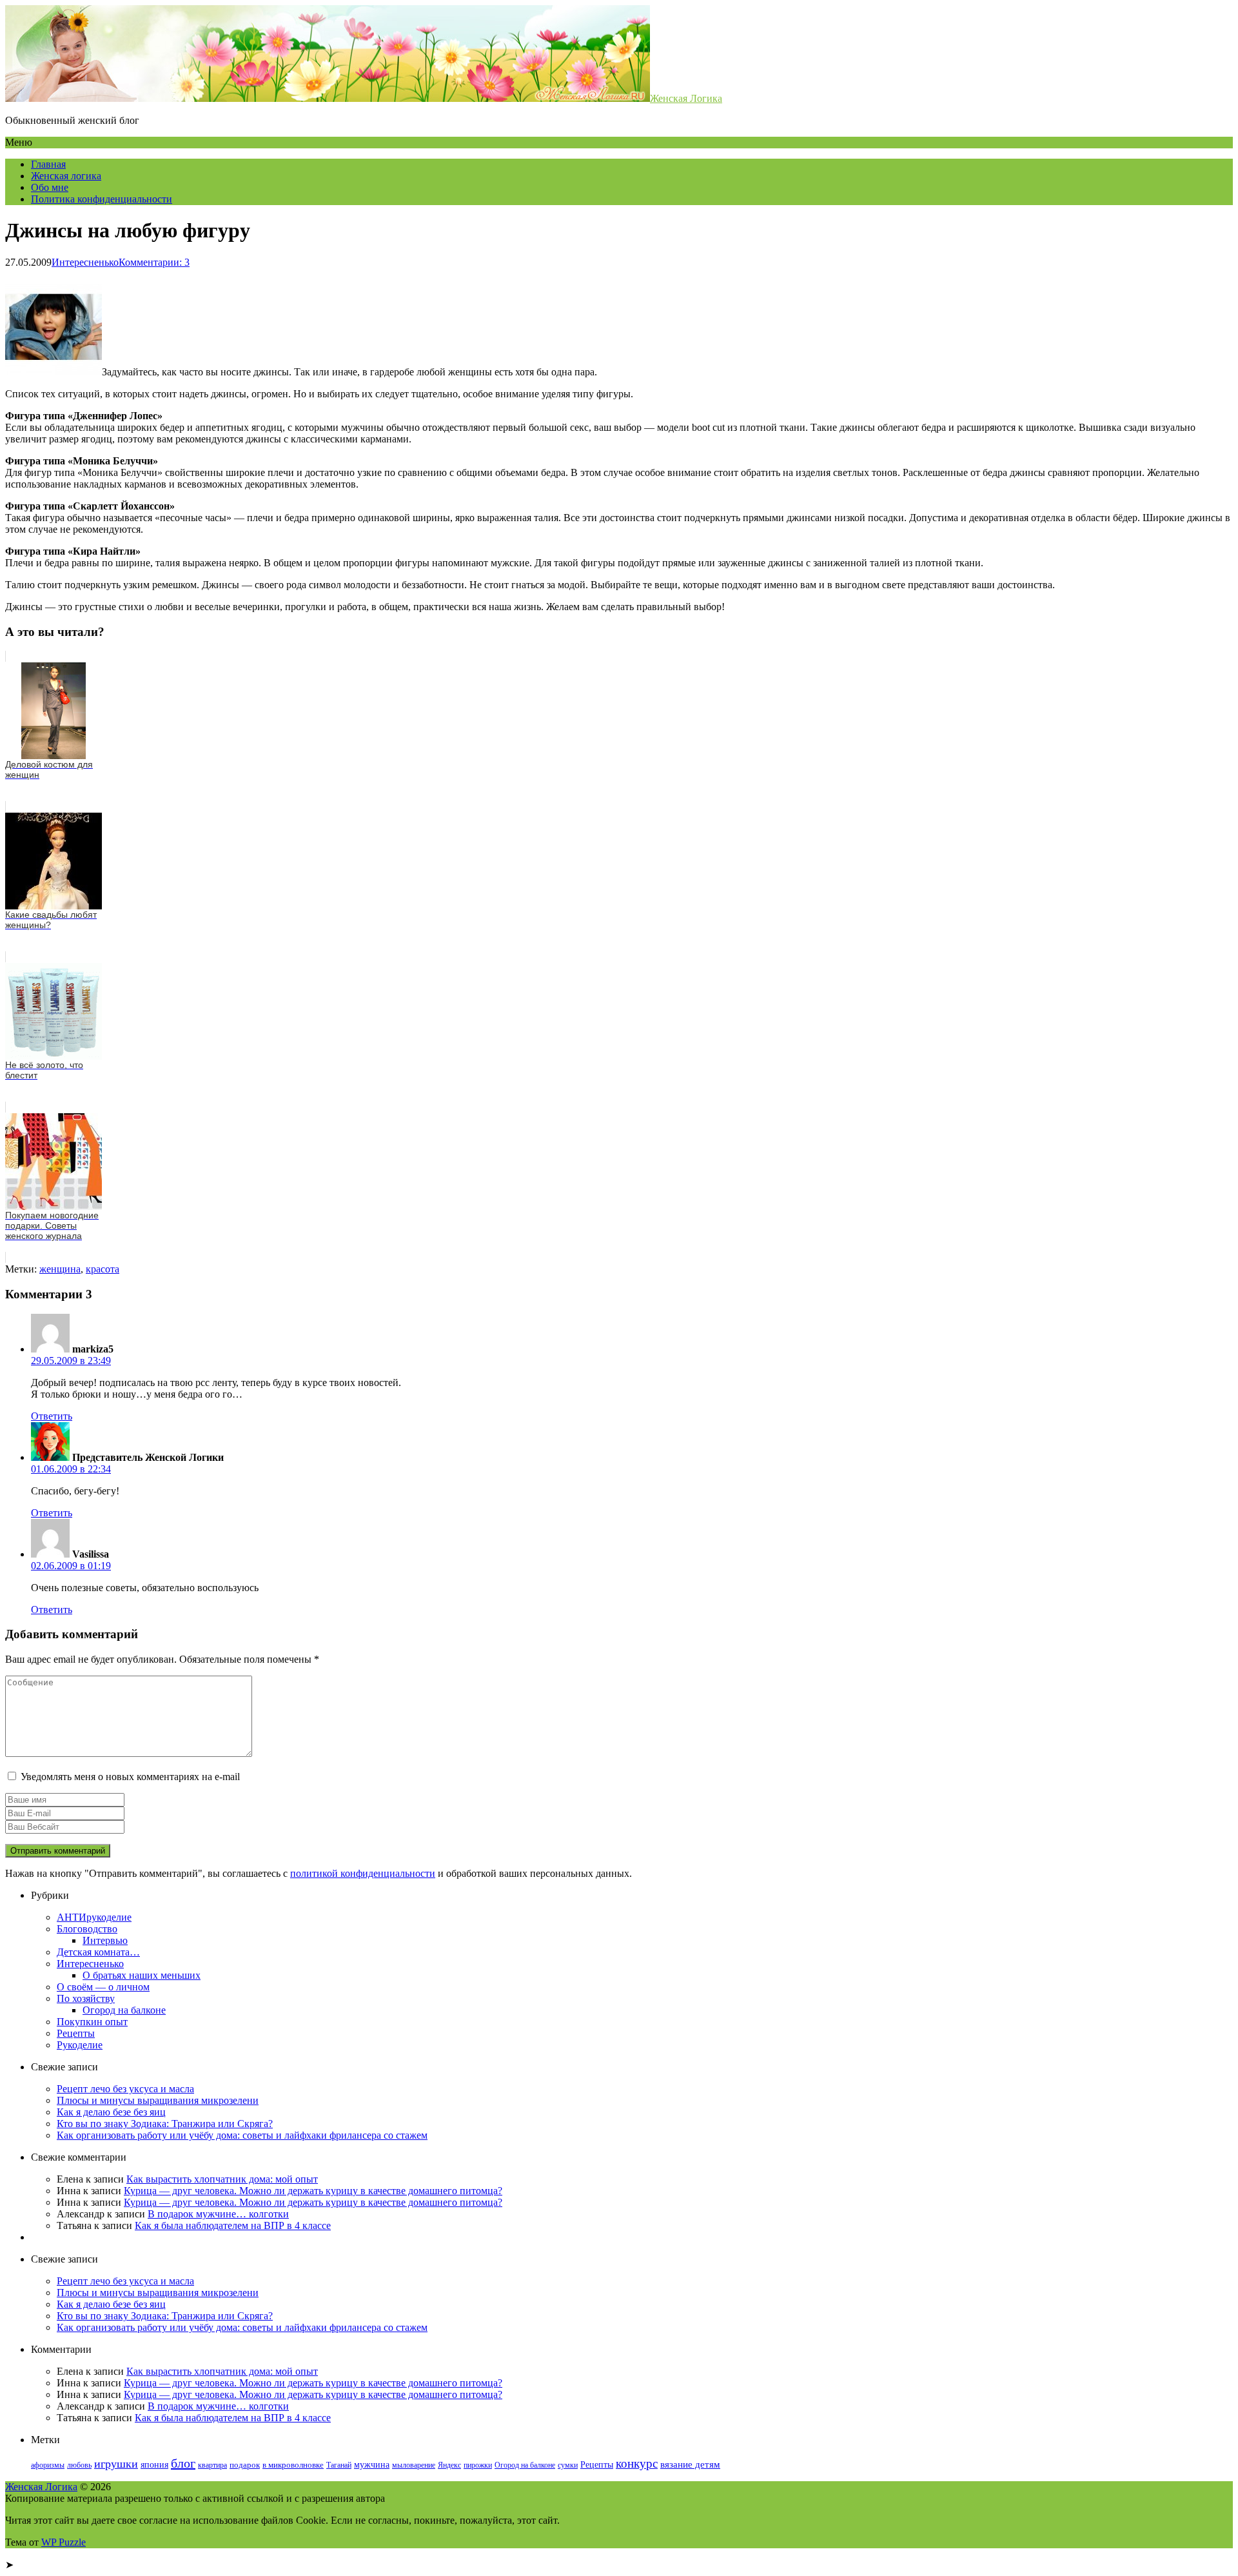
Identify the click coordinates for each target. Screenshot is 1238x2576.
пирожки (478, 2465)
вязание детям (690, 2464)
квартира (212, 2465)
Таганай (339, 2465)
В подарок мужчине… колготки (218, 2214)
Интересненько (85, 262)
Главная (48, 164)
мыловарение (414, 2465)
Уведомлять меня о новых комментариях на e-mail (130, 1777)
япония (154, 2465)
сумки (568, 2465)
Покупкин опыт (92, 2022)
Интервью (105, 1940)
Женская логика (66, 176)
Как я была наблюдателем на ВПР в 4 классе (233, 2225)
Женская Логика (686, 98)
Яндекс (449, 2465)
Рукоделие (80, 2045)
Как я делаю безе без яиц (111, 2112)
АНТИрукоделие (94, 1917)
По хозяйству (86, 1998)
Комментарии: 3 (154, 262)
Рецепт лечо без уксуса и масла (125, 2089)
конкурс (637, 2463)
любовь (79, 2465)
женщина (60, 1269)
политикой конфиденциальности (363, 1873)
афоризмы (48, 2465)
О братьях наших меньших (142, 1975)
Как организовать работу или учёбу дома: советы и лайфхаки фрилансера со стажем (242, 2135)
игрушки (116, 2464)
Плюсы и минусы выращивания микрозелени (158, 2100)
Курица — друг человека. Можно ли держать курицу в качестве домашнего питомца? (313, 2191)
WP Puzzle (64, 2542)
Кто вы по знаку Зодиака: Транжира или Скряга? (165, 2124)
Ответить (52, 1416)
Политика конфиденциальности (102, 199)
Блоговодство (87, 1929)
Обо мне (50, 187)
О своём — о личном (103, 1987)
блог (183, 2463)
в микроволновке (293, 2465)
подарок (245, 2465)
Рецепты (76, 2033)
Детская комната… (98, 1952)
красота (103, 1269)
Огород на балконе (124, 2010)
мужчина (372, 2464)
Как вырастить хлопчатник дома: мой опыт (222, 2179)
